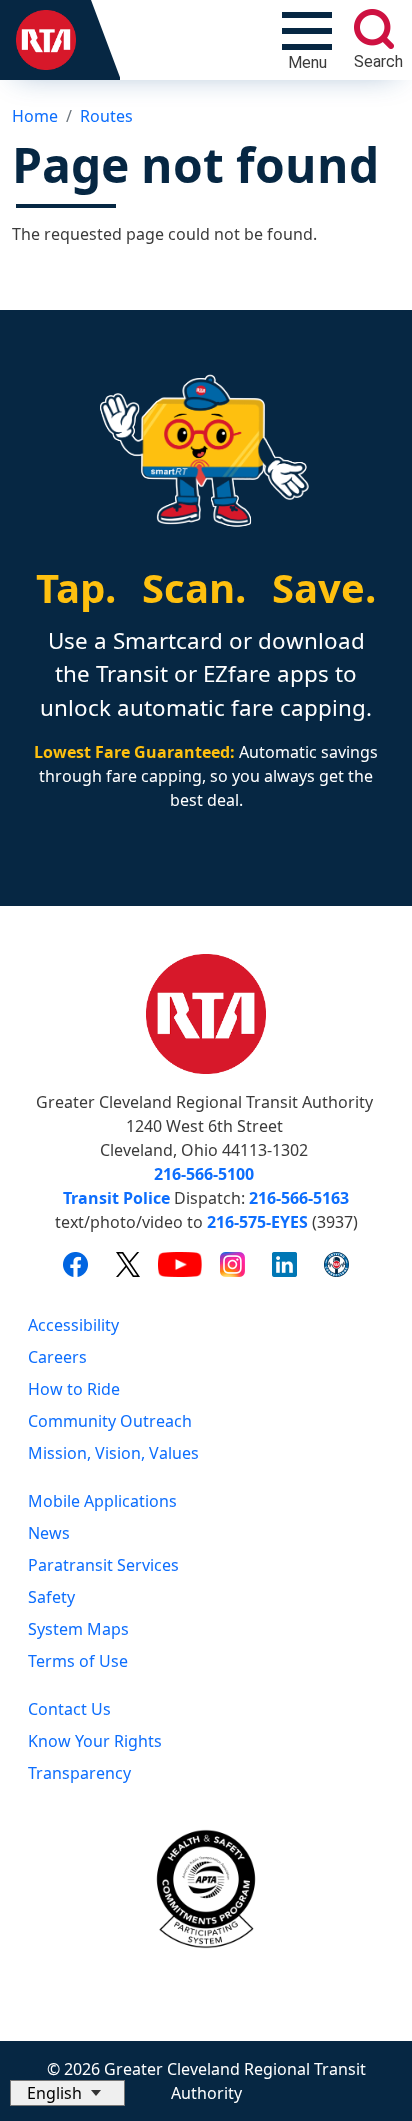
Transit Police (116, 1198)
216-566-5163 (299, 1198)
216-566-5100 (204, 1174)
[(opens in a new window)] (75, 1263)
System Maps (78, 1629)
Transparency (79, 1773)
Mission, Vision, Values (113, 1453)
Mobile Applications (102, 1501)
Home (35, 116)
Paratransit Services (103, 1565)
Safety (51, 1597)
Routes (106, 116)
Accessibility (73, 1325)
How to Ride (74, 1389)
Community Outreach (110, 1421)
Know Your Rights (95, 1741)
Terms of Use (78, 1661)
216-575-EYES (257, 1222)
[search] (374, 29)
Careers (57, 1357)
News (49, 1533)
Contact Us (69, 1709)
